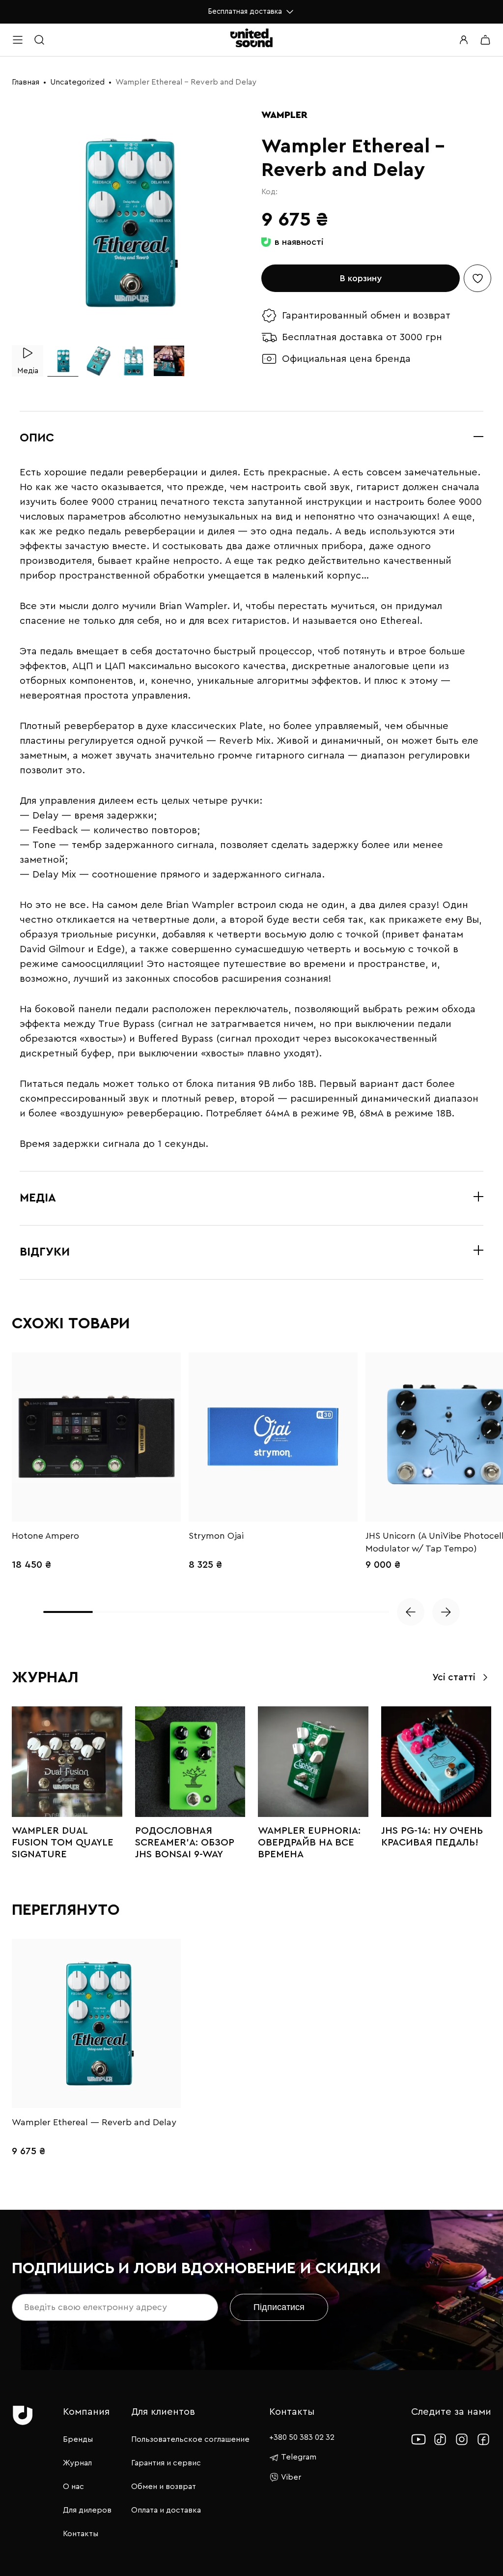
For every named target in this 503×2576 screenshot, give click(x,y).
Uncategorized (77, 82)
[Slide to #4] (169, 361)
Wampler (284, 115)
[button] (411, 1612)
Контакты (81, 2534)
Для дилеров (87, 2510)
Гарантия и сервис (166, 2463)
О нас (73, 2487)
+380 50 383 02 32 (302, 2437)
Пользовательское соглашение (190, 2439)
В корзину (361, 278)
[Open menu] (18, 40)
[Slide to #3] (134, 361)
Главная (26, 82)
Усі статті (454, 1678)
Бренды (78, 2439)
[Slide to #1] (63, 361)
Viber (291, 2477)
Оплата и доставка (166, 2510)
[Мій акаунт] (464, 40)
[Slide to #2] (98, 361)
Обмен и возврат (164, 2487)
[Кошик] (485, 40)
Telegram (299, 2457)
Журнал (77, 2463)
